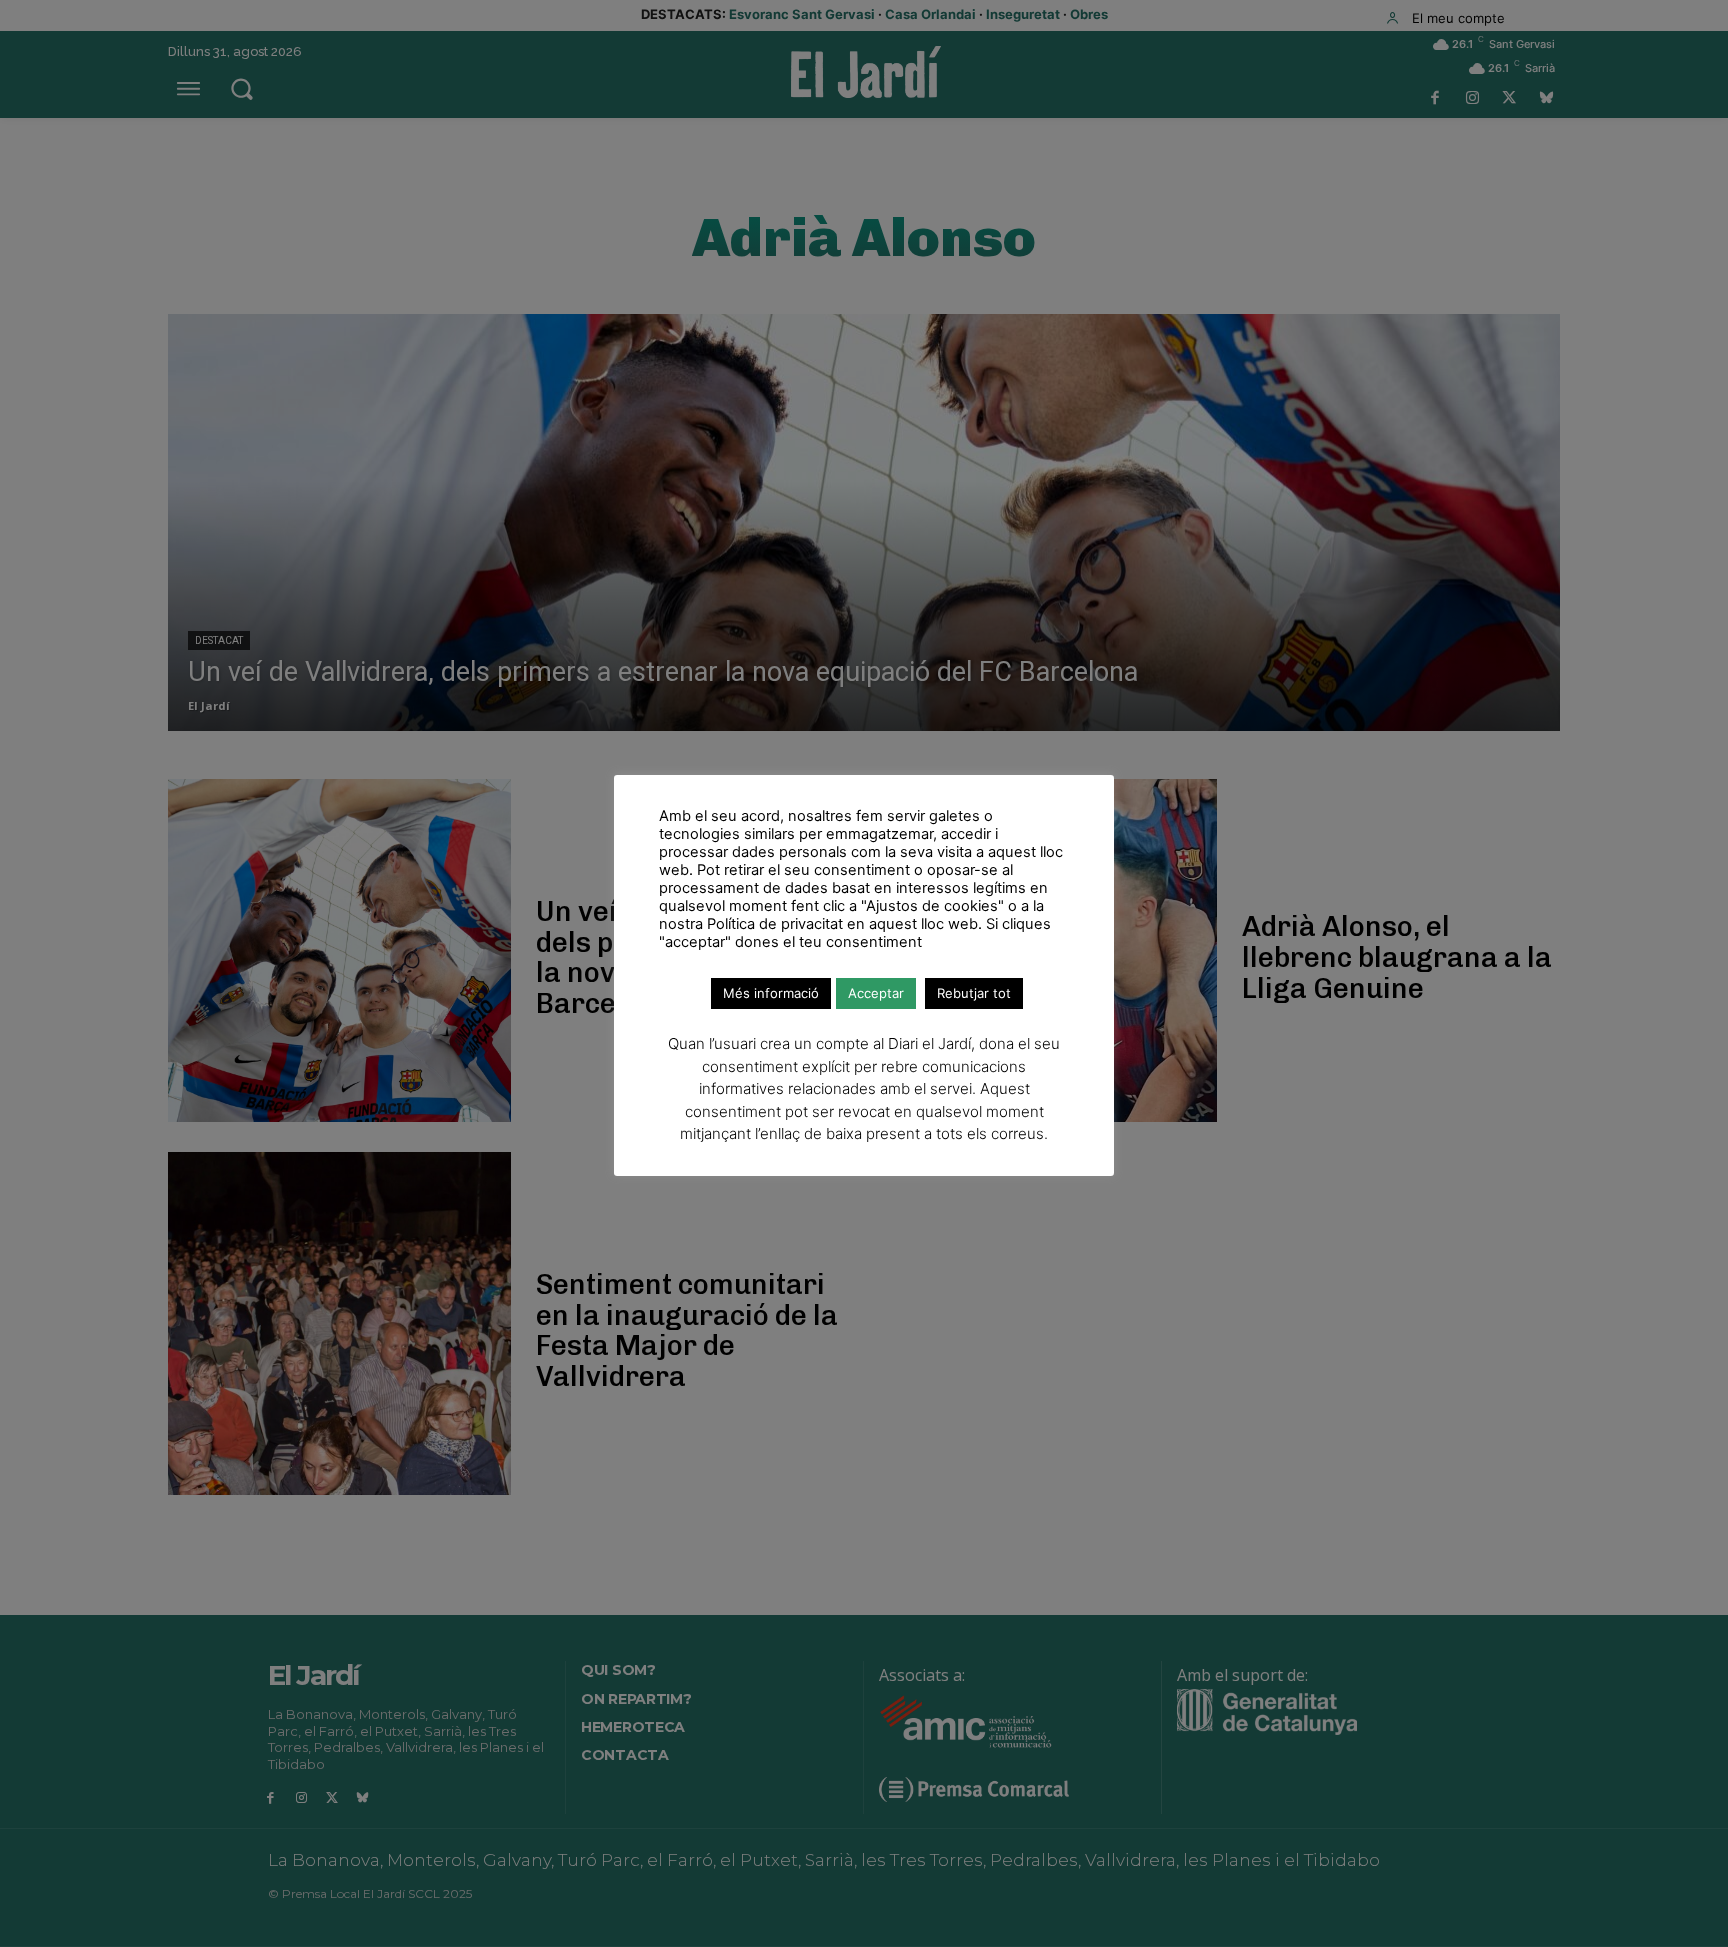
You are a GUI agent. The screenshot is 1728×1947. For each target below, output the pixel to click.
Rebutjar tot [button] (974, 993)
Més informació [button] (771, 993)
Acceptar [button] (876, 993)
